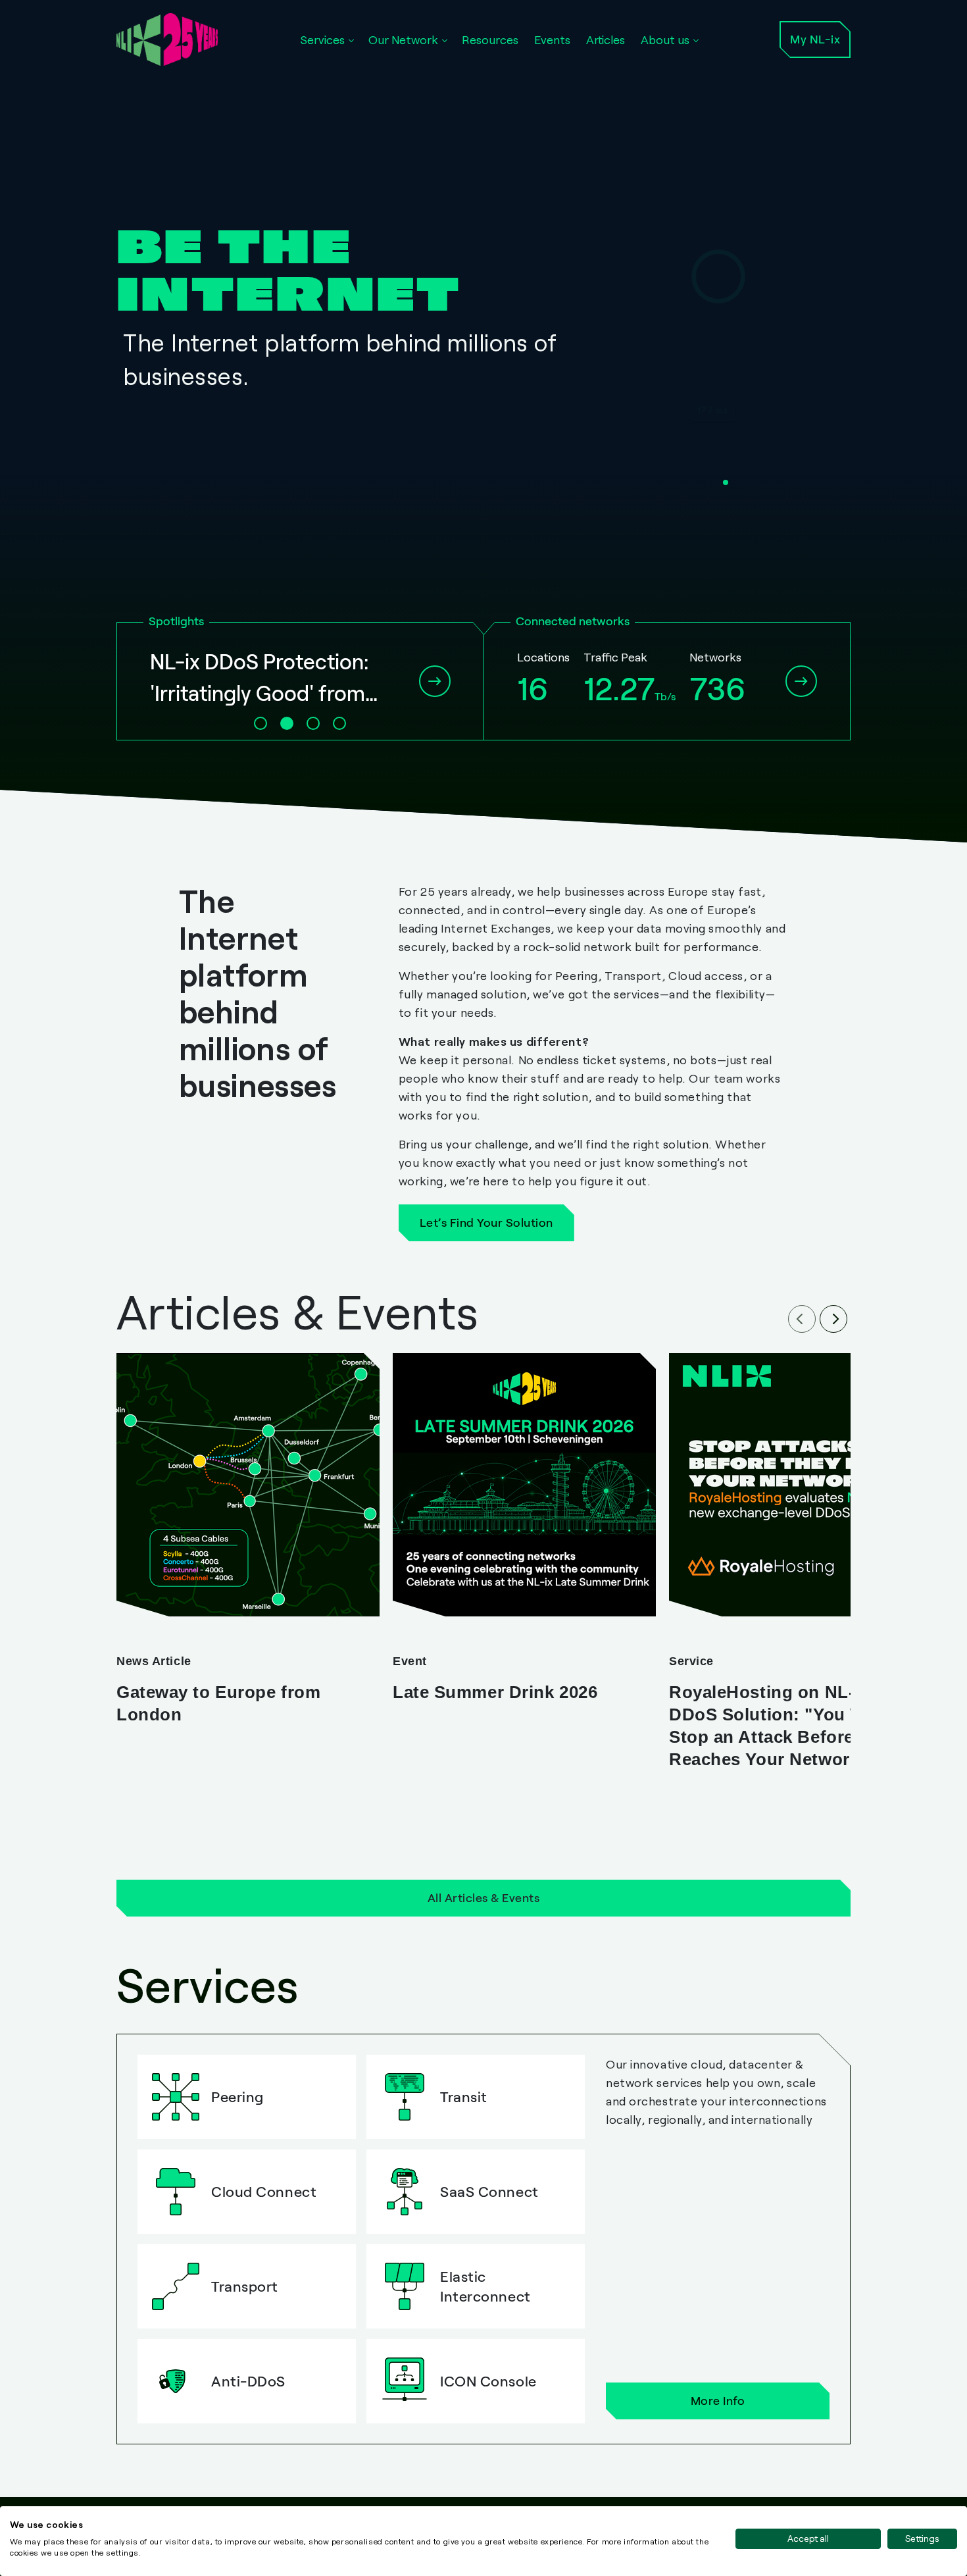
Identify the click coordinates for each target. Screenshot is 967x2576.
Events (552, 39)
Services (322, 39)
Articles (606, 39)
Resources (490, 39)
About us (665, 39)
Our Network (403, 39)
